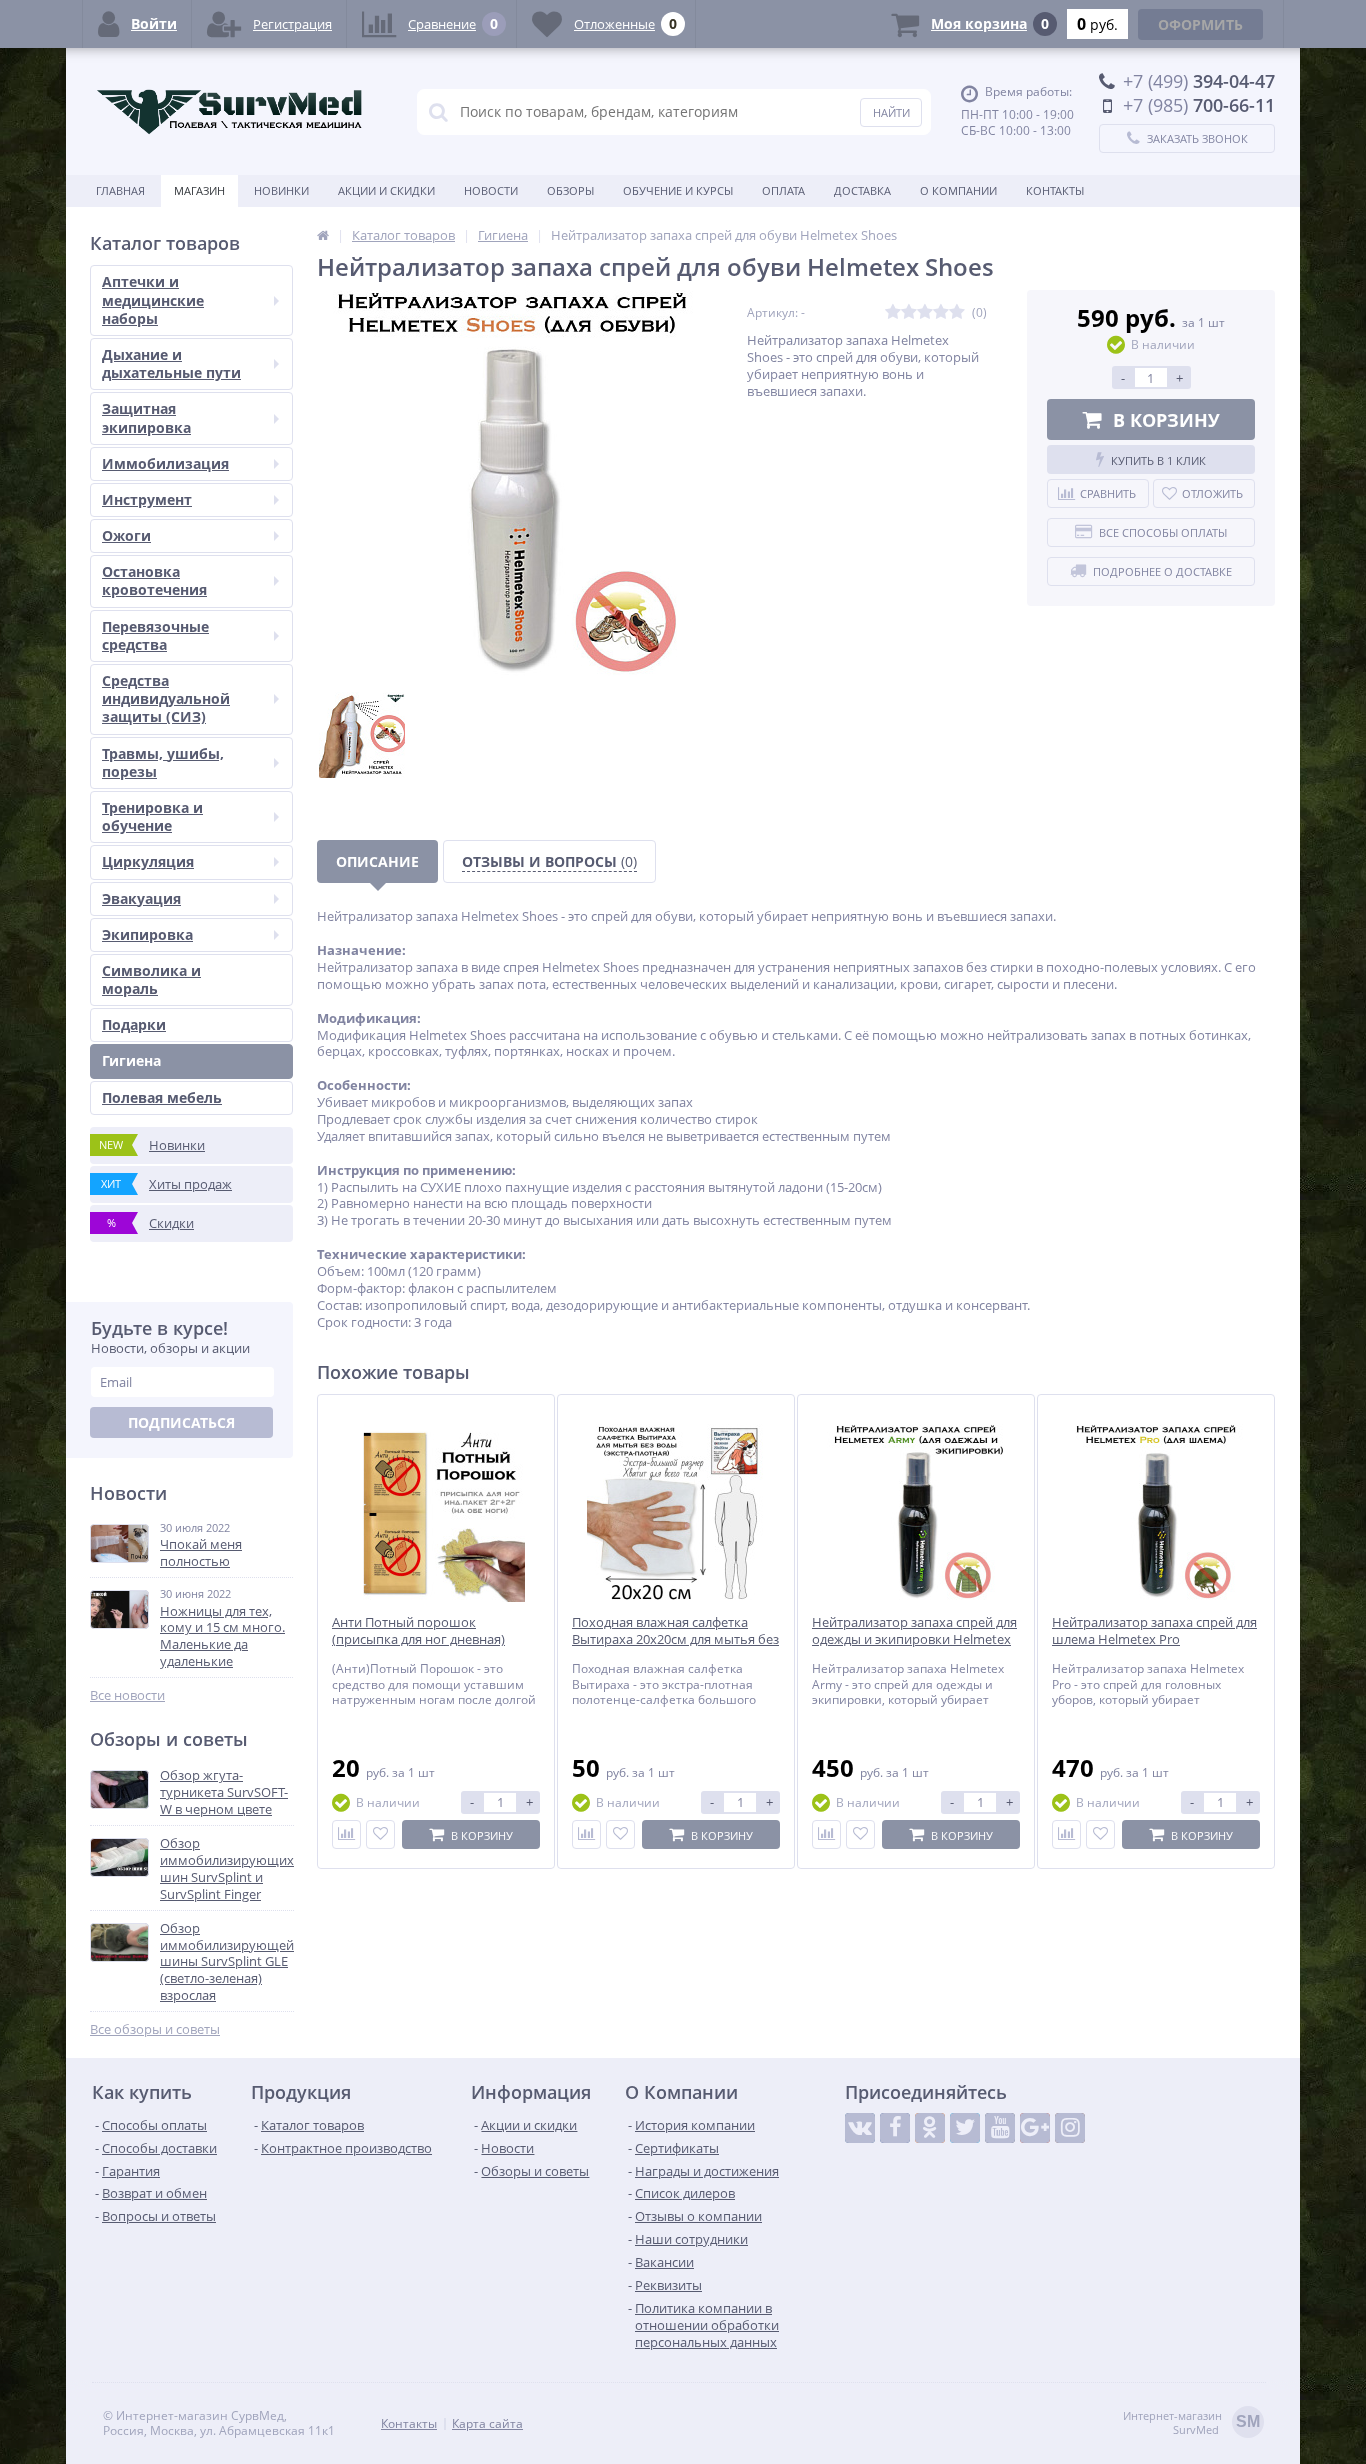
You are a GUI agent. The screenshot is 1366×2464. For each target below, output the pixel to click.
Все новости (127, 1695)
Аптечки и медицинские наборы (153, 299)
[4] (941, 312)
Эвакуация (141, 898)
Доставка (862, 190)
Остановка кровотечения (154, 580)
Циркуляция (148, 861)
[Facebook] (895, 2128)
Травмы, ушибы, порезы (163, 762)
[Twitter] (965, 2128)
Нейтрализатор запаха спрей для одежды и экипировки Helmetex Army (914, 1639)
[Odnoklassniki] (930, 2128)
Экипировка (147, 934)
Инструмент (147, 499)
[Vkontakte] (860, 2128)
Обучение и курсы (678, 190)
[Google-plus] (1035, 2128)
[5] (957, 312)
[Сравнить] (346, 1834)
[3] (925, 312)
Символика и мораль (151, 979)
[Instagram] (1070, 2128)
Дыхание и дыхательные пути (171, 363)
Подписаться (181, 1422)
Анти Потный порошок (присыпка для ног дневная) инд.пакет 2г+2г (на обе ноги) (423, 1639)
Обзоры (570, 190)
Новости (491, 190)
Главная (120, 190)
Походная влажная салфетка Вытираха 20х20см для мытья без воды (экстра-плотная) (675, 1639)
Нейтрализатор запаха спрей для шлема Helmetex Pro (1154, 1631)
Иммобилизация (165, 463)
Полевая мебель (162, 1097)
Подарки (134, 1024)
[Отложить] (380, 1834)
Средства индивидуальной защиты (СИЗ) (166, 698)
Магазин (199, 190)
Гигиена (131, 1060)
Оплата (783, 190)
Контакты (1055, 190)
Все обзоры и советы (155, 2029)
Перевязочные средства (155, 635)
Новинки (281, 190)
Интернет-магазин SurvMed (1191, 2423)
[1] (893, 312)
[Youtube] (1000, 2128)
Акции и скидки (386, 190)
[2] (909, 312)
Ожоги (126, 535)
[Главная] (323, 235)
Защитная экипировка (146, 417)
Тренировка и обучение (152, 816)
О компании (958, 190)
